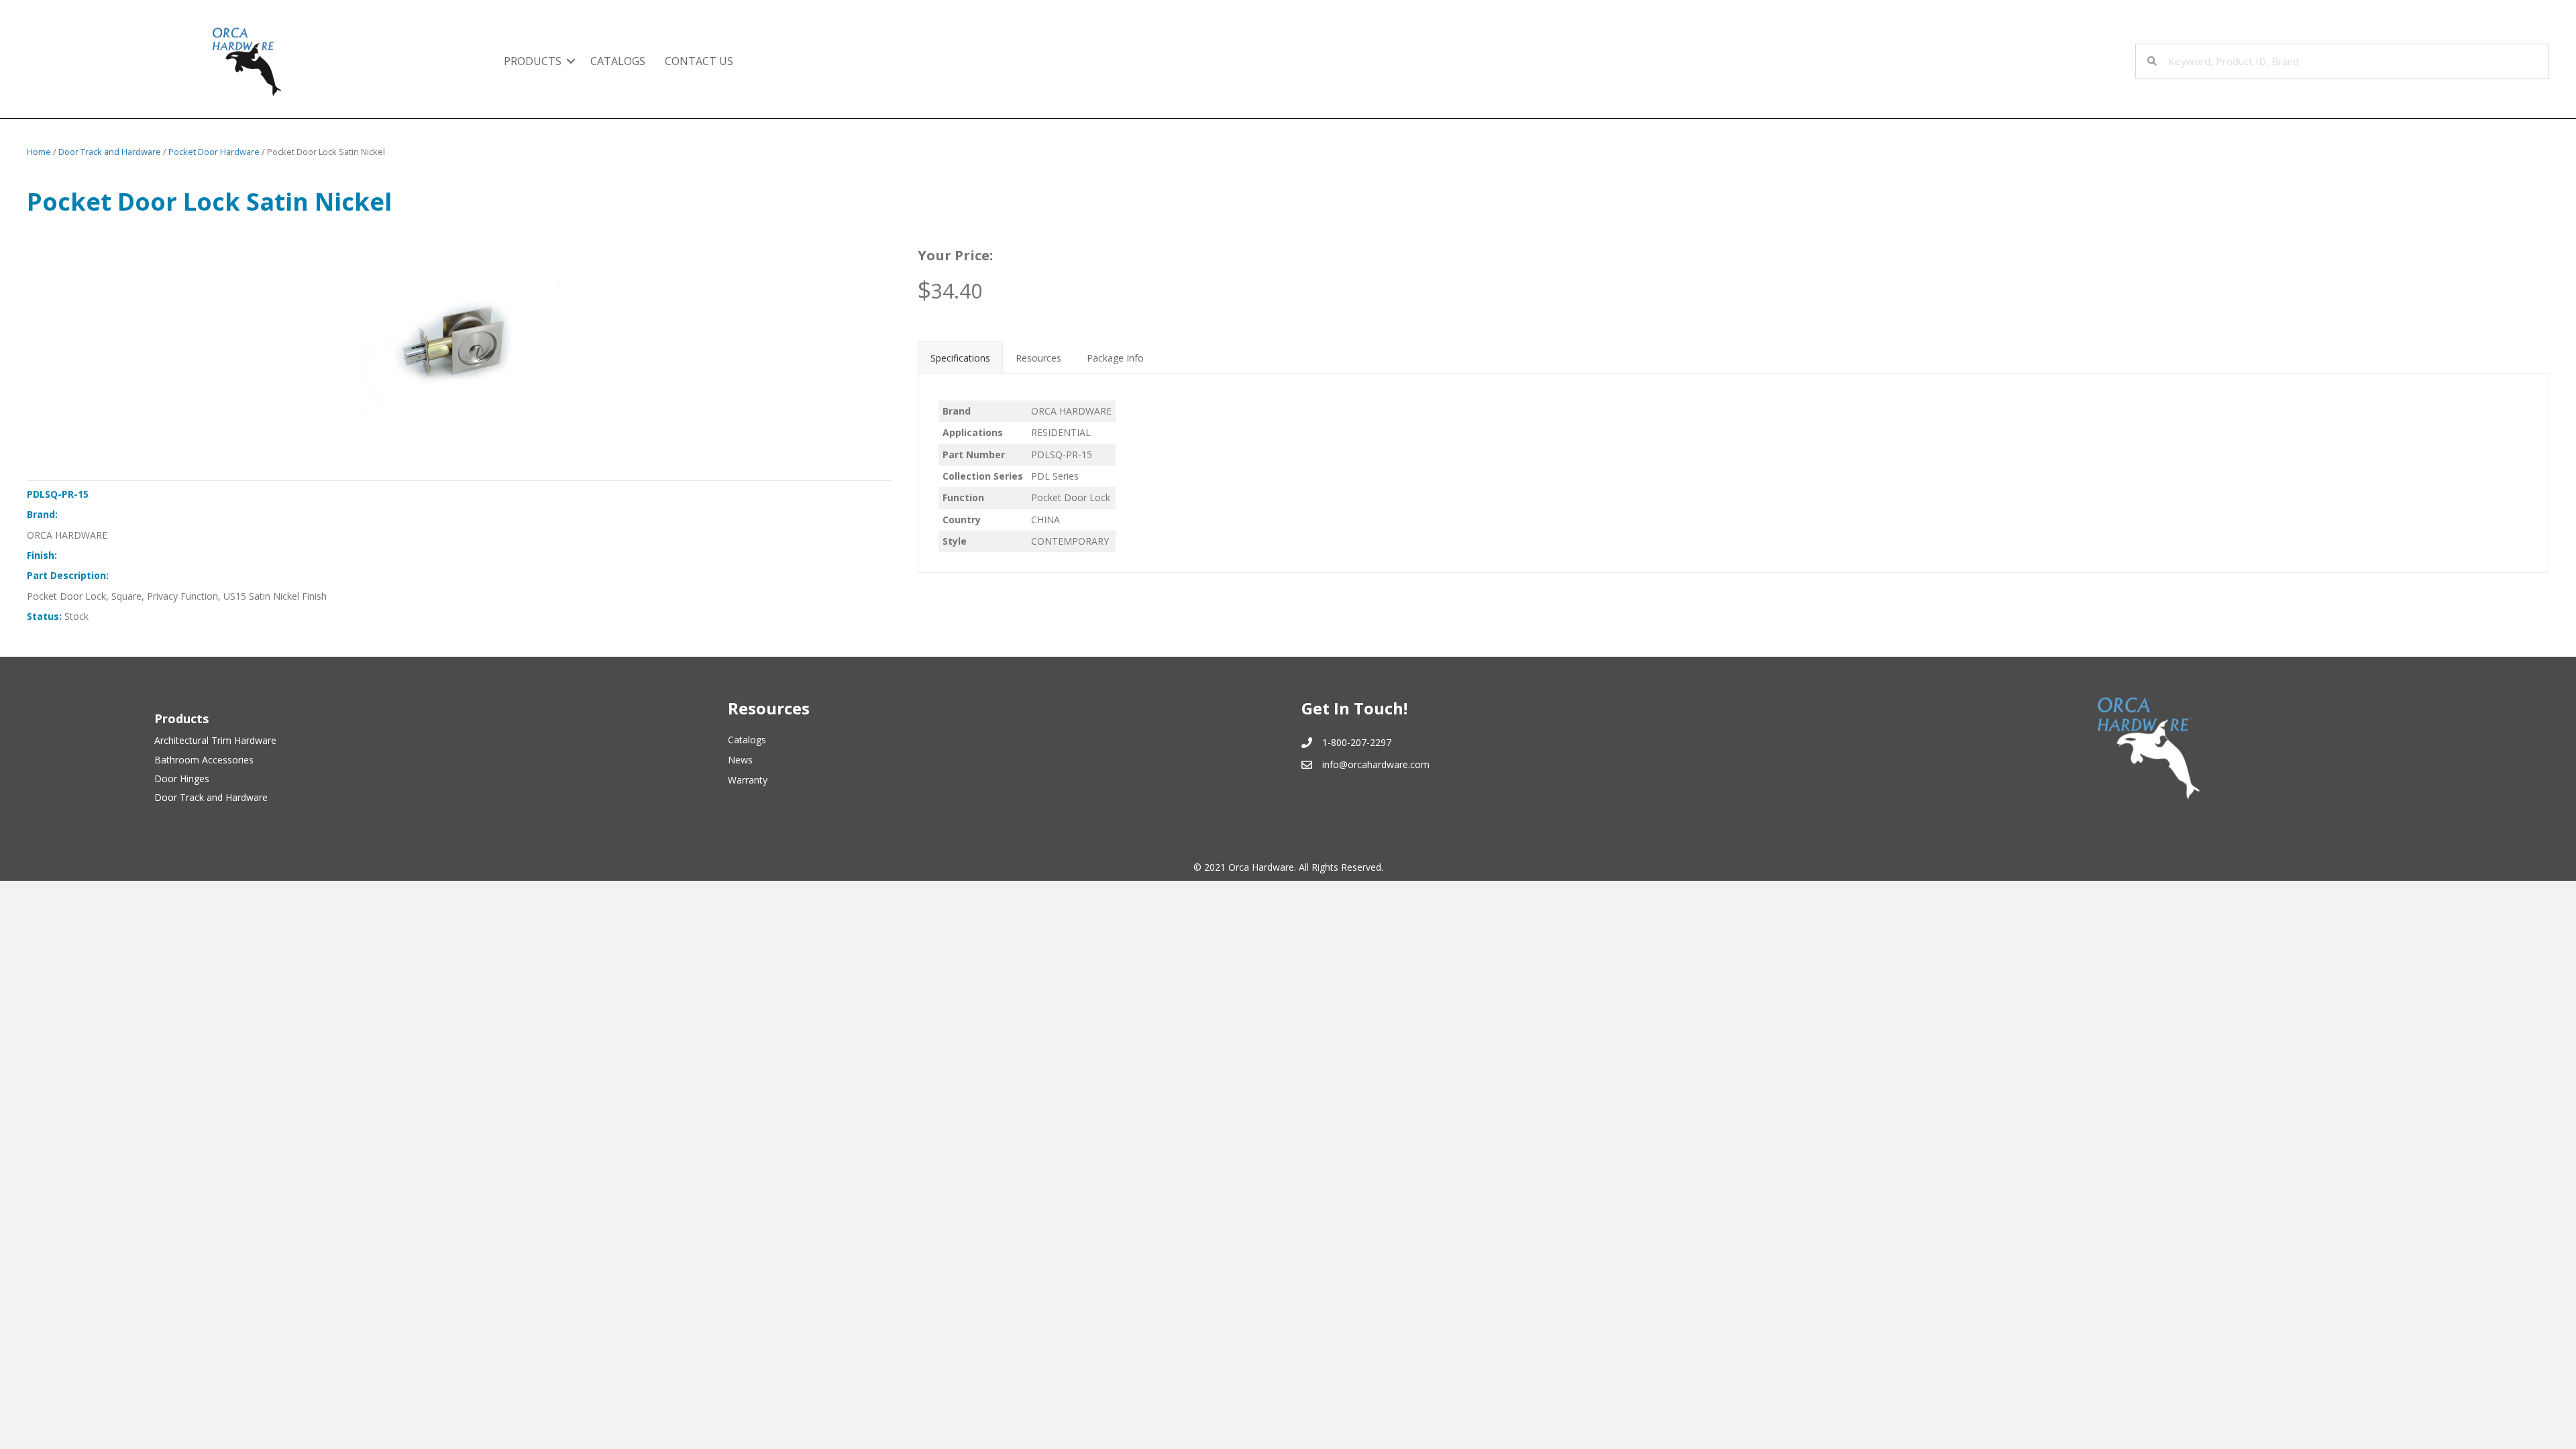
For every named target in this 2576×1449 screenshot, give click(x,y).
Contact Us (699, 61)
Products (533, 61)
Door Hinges (182, 779)
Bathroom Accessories (204, 760)
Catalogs (618, 61)
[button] (571, 61)
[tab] (960, 357)
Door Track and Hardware (110, 152)
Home (39, 152)
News (740, 760)
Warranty (748, 780)
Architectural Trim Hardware (215, 740)
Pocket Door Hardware (214, 152)
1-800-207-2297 (1357, 742)
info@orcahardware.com (1376, 764)
